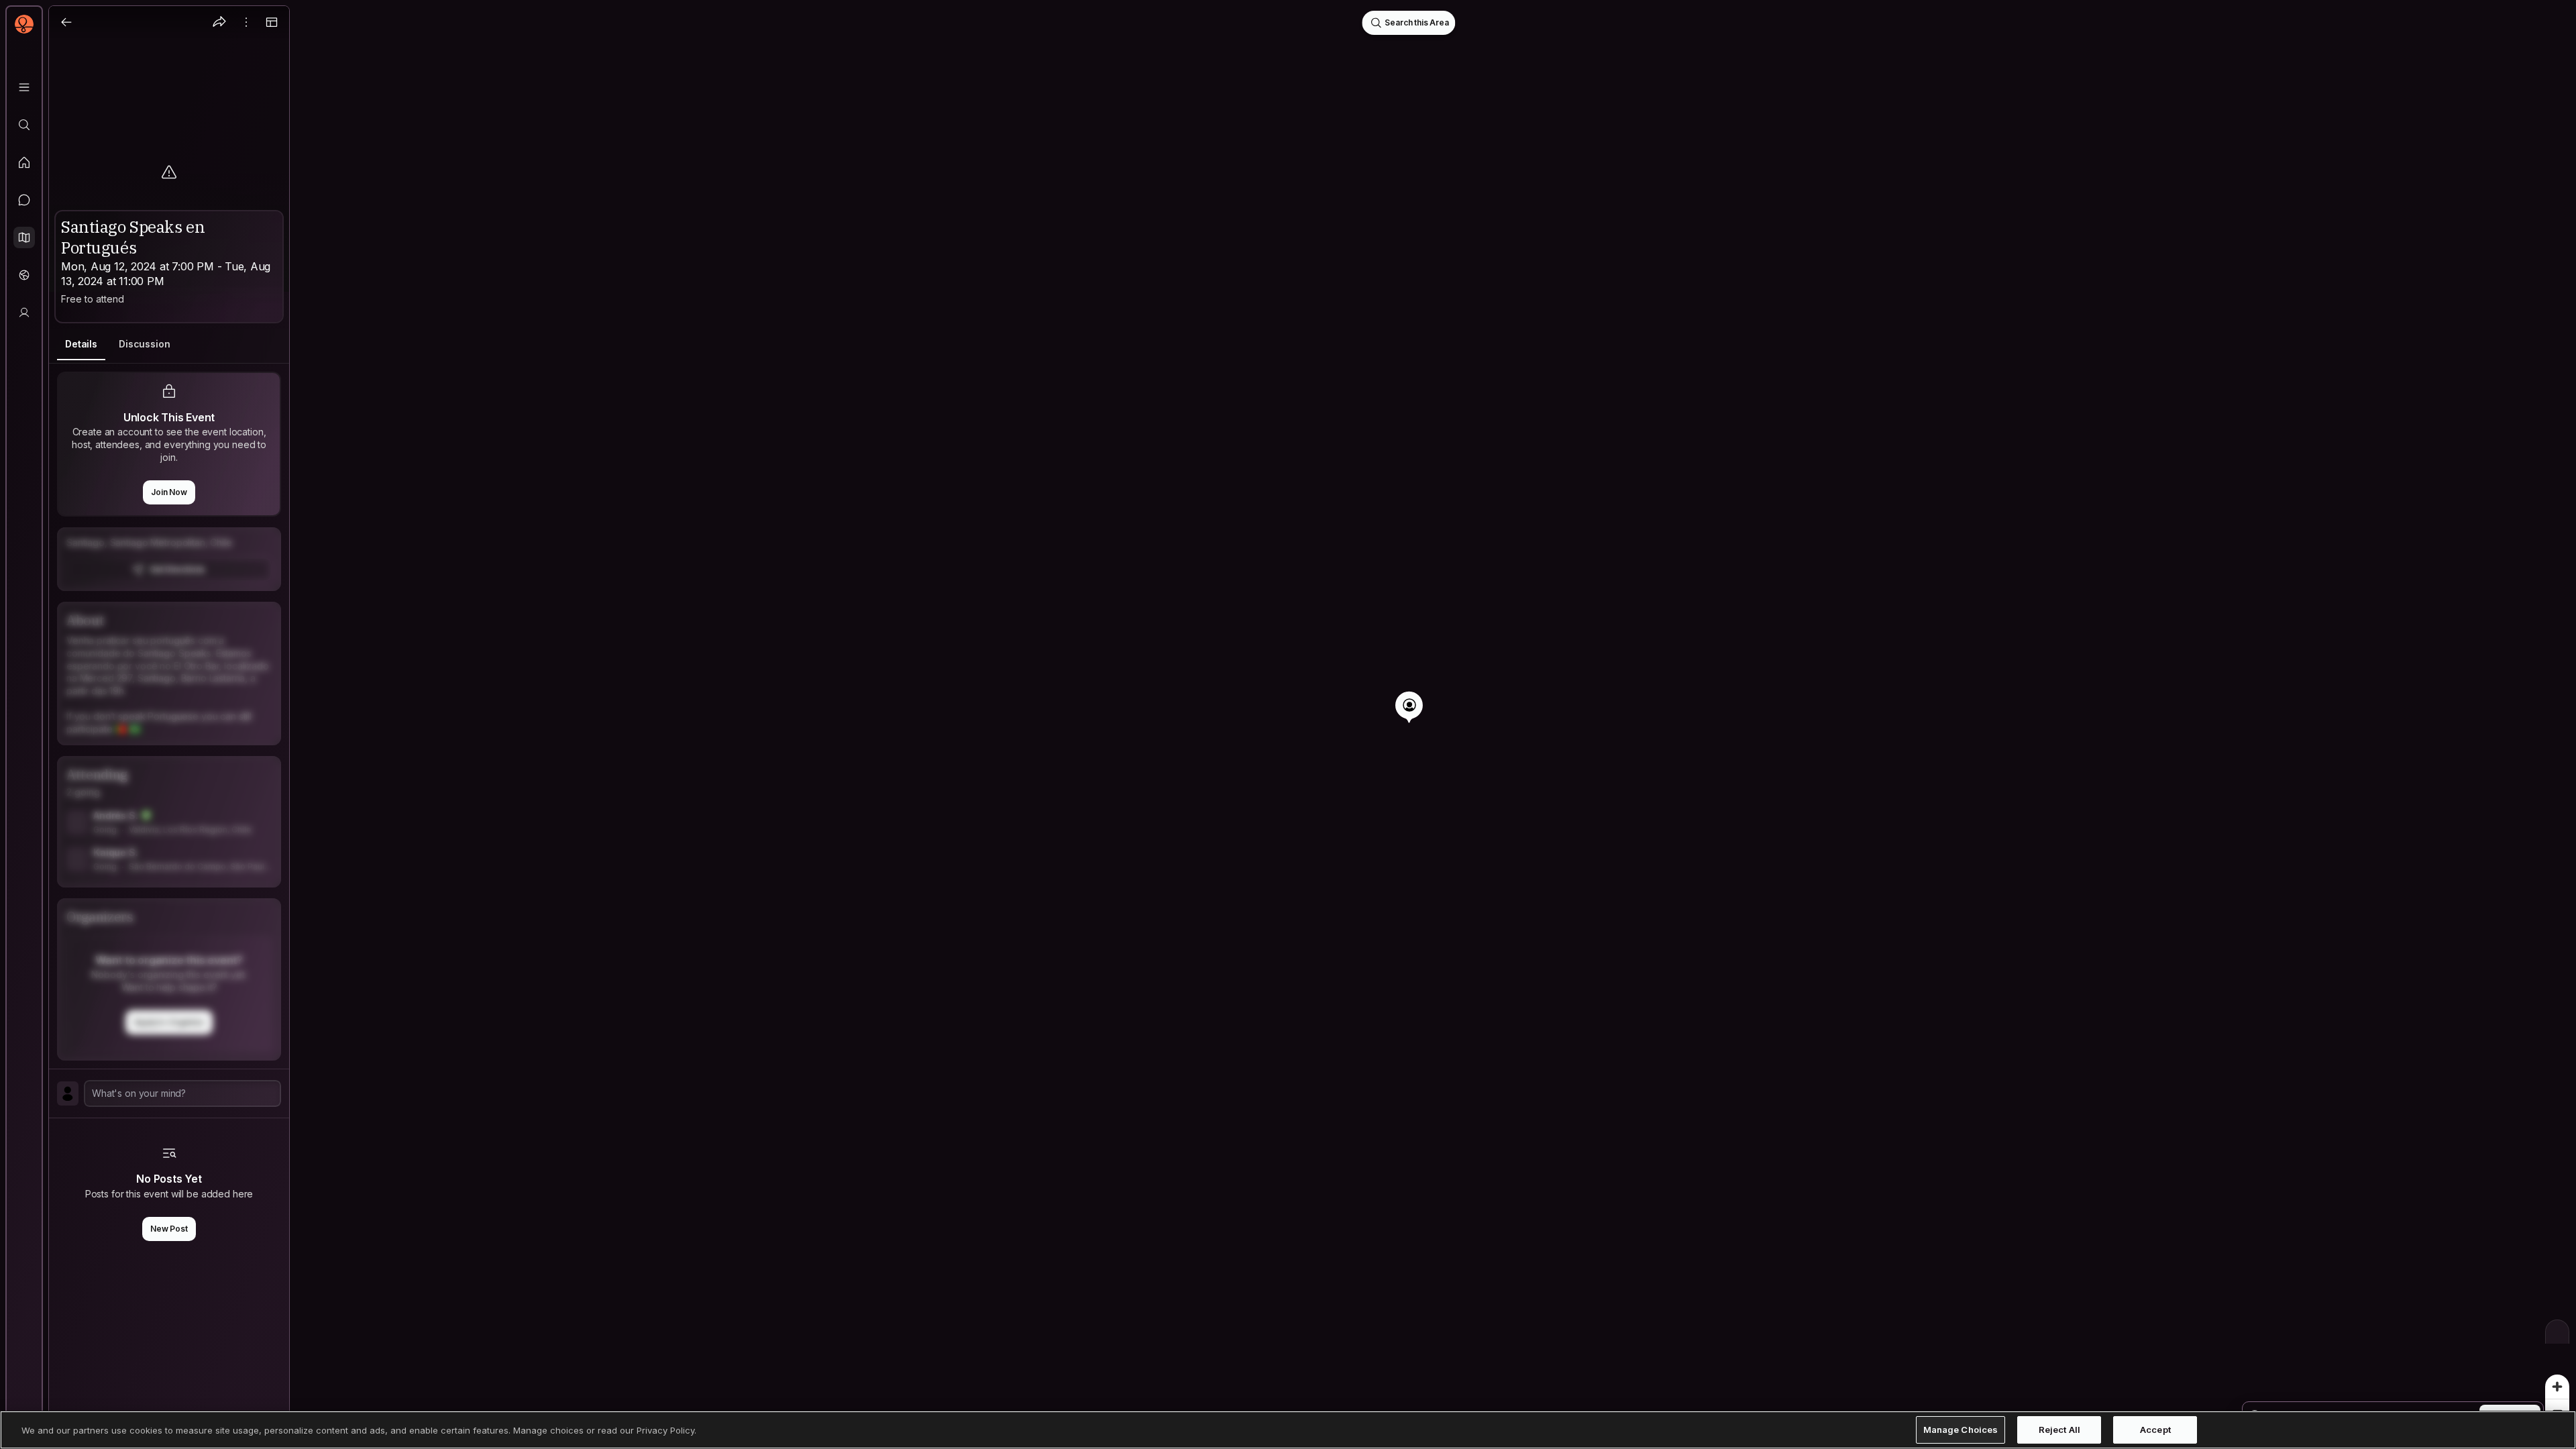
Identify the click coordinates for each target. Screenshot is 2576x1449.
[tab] (81, 344)
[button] (24, 237)
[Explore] (24, 125)
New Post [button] (169, 1229)
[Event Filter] (2557, 1332)
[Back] (66, 22)
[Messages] (24, 200)
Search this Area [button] (1416, 22)
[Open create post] (169, 1093)
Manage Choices (1961, 1430)
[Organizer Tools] (246, 22)
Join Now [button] (169, 492)
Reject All (2059, 1430)
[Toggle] (272, 22)
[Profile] (24, 313)
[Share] (219, 22)
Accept (2155, 1430)
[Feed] (24, 162)
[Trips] (24, 275)
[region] (1288, 724)
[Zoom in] (2557, 1387)
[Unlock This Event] (169, 559)
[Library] (24, 87)
